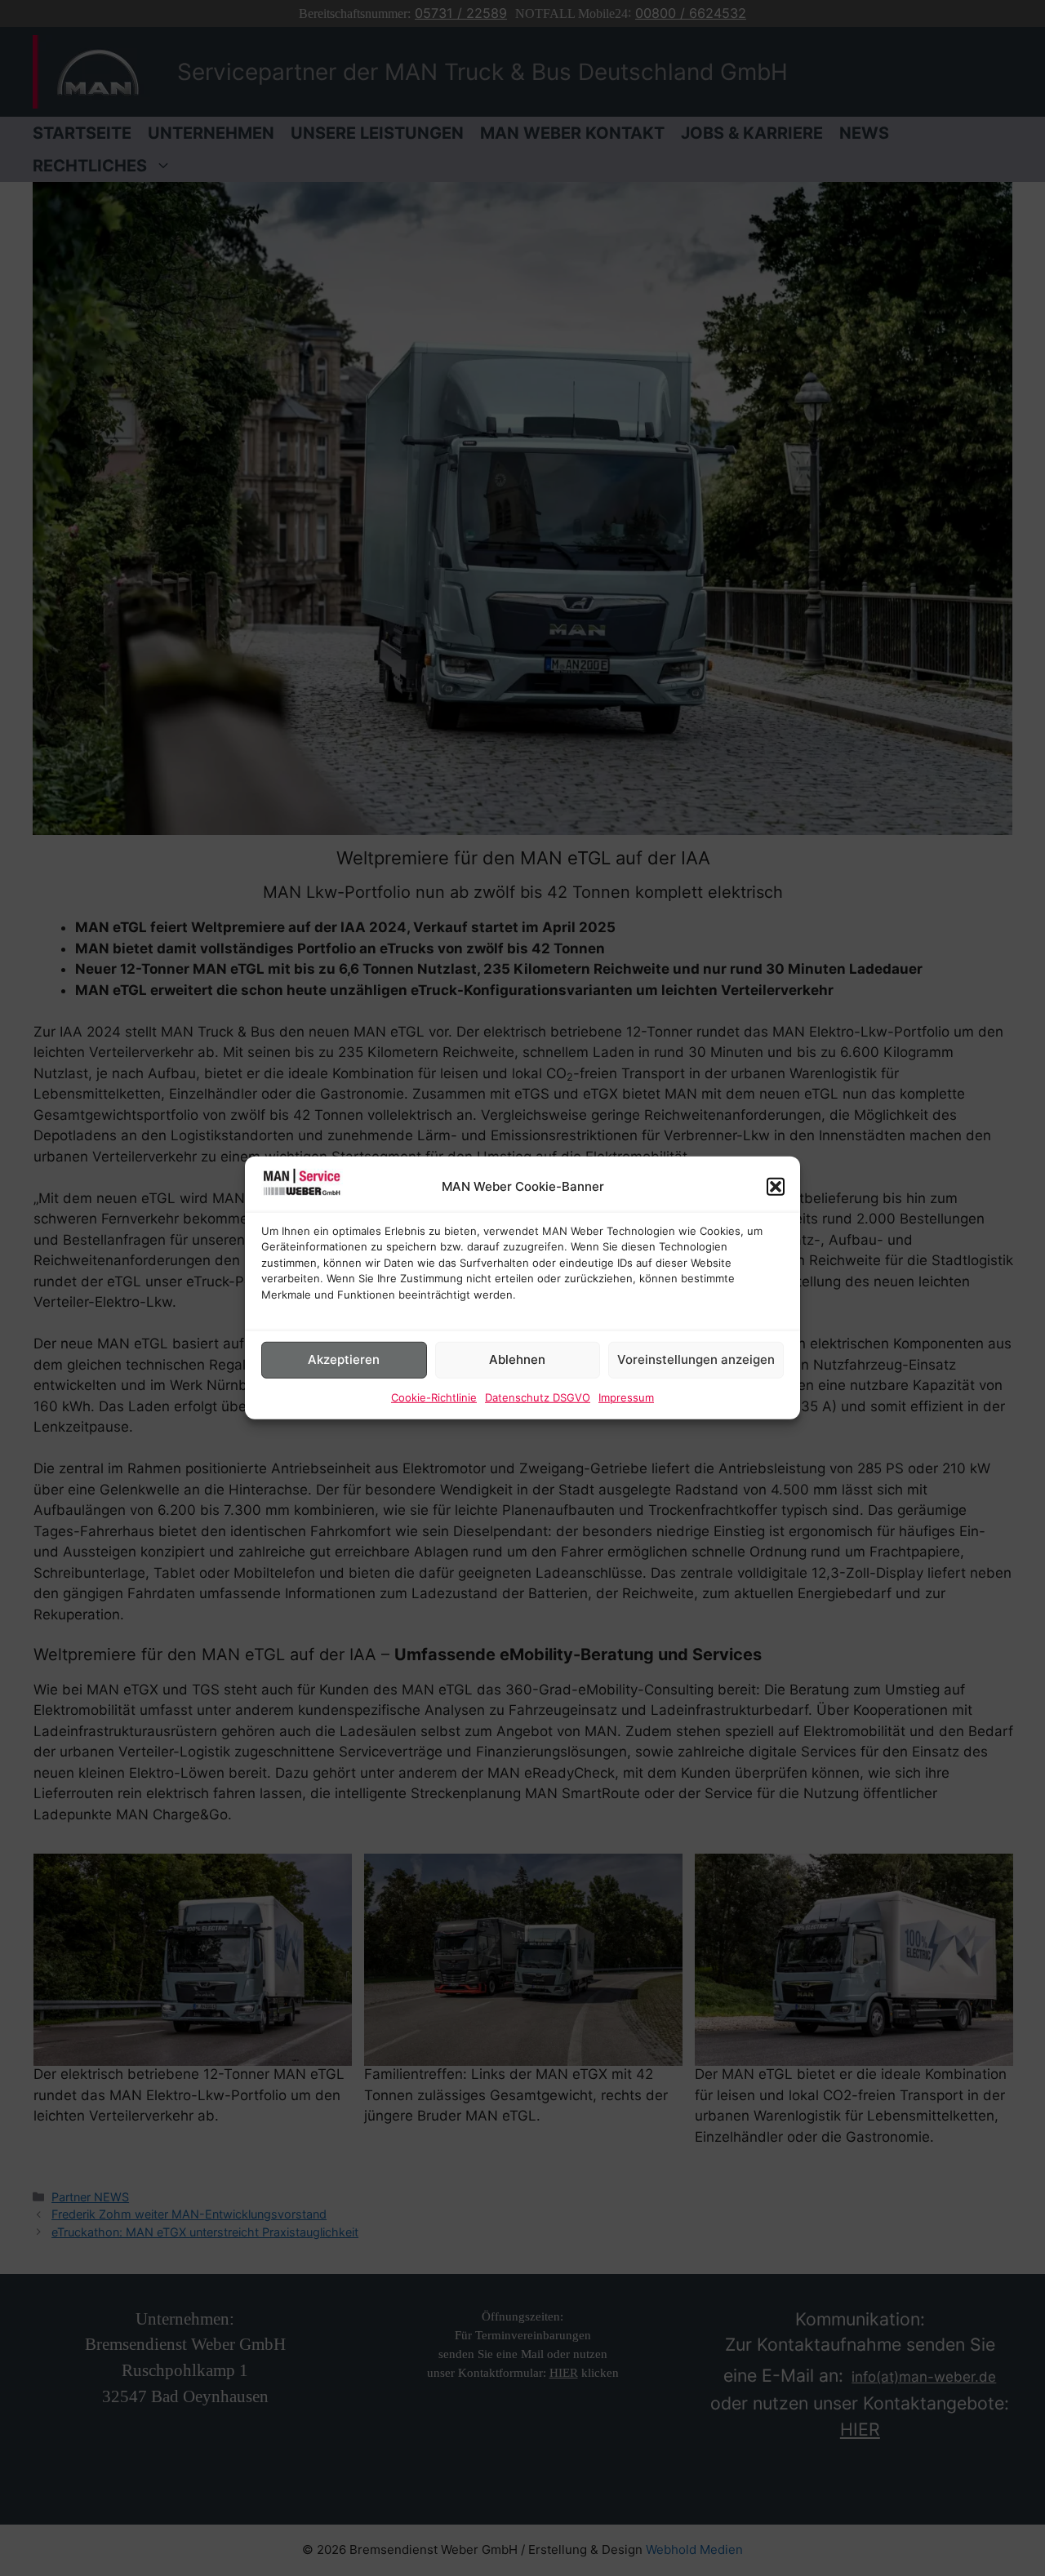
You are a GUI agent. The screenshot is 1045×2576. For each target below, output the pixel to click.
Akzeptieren (344, 1359)
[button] (776, 1187)
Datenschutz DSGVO (538, 1397)
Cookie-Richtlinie (434, 1397)
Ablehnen (517, 1359)
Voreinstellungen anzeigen (696, 1359)
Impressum (626, 1397)
